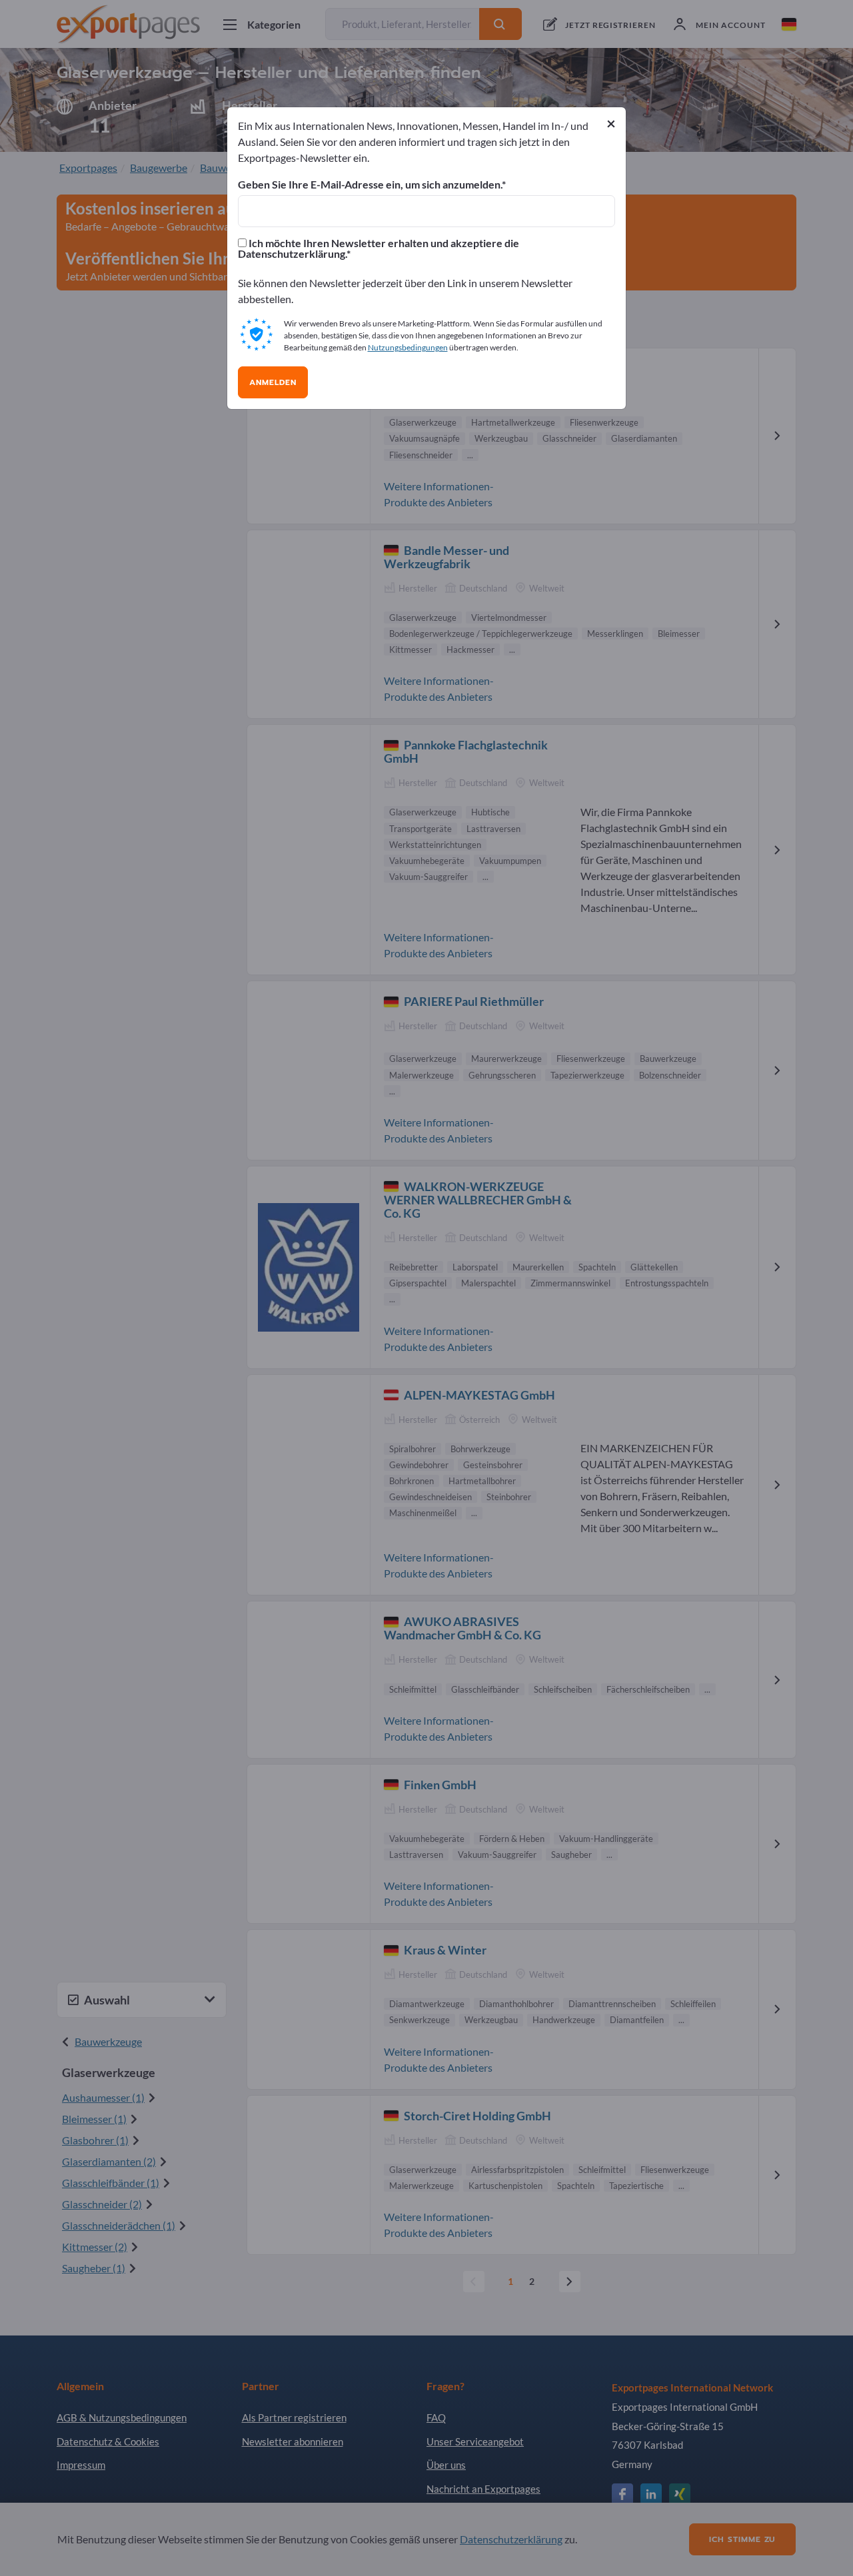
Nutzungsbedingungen (408, 347)
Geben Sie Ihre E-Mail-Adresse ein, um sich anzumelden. (370, 185)
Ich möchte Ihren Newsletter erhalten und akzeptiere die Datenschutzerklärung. (379, 248)
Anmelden (273, 382)
